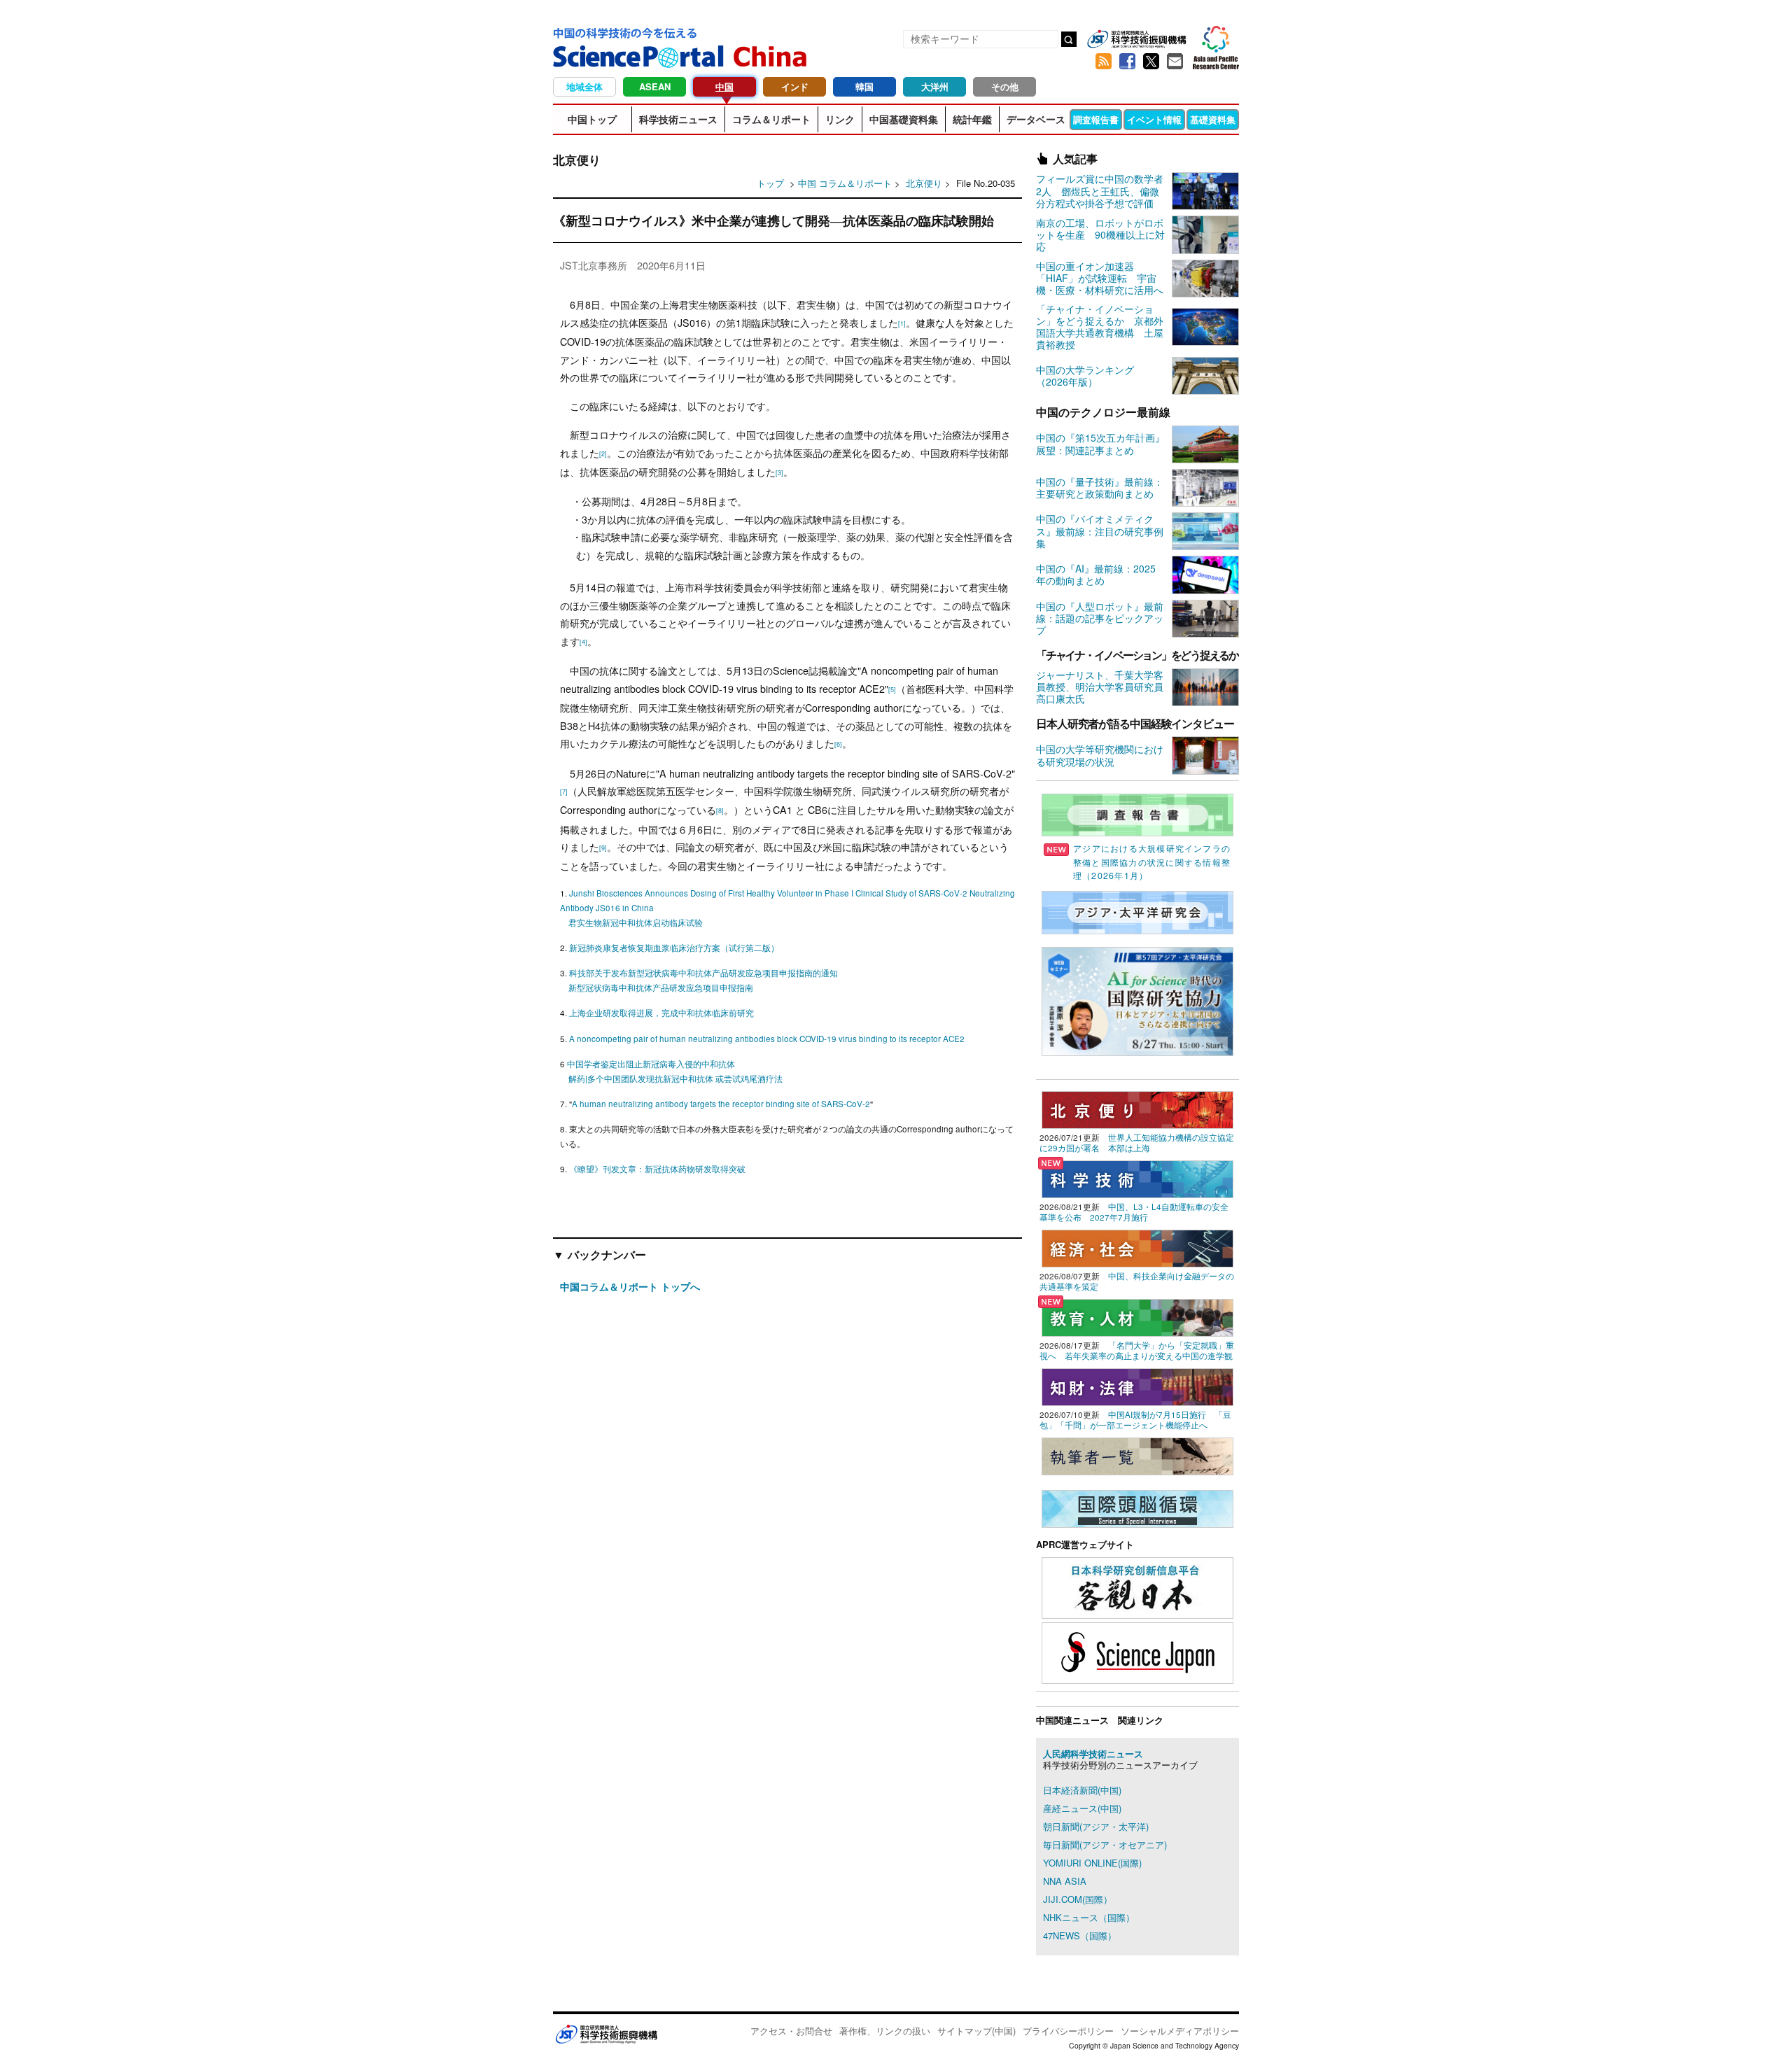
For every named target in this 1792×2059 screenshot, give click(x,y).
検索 (1069, 39)
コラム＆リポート (771, 119)
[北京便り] (1137, 1108)
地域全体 (584, 86)
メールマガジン (1175, 62)
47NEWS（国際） (1080, 1935)
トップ (770, 183)
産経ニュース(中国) (1082, 1808)
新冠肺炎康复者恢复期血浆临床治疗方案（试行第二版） (674, 948)
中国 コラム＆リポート (845, 183)
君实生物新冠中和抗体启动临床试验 (636, 922)
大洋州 (935, 86)
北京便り (925, 183)
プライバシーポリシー (1068, 2031)
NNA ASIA (1065, 1881)
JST (606, 2034)
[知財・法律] (1137, 1385)
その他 (1005, 86)
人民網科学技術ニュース (1093, 1754)
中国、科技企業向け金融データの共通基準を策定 (1137, 1281)
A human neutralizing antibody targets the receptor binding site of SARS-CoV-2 (721, 1104)
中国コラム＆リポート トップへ (630, 1286)
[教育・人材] (1137, 1316)
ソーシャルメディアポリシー (1180, 2031)
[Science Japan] (1137, 1651)
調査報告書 (1096, 119)
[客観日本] (1137, 1586)
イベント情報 (1154, 119)
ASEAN (655, 86)
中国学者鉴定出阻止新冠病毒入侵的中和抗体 (651, 1064)
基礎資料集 (1213, 119)
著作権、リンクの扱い (885, 2031)
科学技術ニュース (678, 119)
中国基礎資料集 (904, 119)
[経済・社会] (1137, 1247)
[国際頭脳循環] (1137, 1507)
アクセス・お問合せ (791, 2031)
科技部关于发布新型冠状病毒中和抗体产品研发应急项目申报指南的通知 (703, 973)
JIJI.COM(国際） (1078, 1899)
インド (795, 86)
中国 (724, 86)
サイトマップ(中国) (976, 2031)
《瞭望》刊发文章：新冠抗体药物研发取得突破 (657, 1169)
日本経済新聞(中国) (1082, 1790)
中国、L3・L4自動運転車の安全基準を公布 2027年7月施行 (1134, 1212)
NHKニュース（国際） (1089, 1917)
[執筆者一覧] (1137, 1455)
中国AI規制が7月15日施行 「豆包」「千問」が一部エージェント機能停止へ (1135, 1420)
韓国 (864, 86)
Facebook (1127, 62)
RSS (1103, 62)
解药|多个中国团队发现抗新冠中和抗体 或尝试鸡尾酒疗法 (675, 1078)
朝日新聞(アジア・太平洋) (1096, 1826)
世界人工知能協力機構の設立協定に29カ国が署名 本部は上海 (1137, 1143)
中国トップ (592, 119)
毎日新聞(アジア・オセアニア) (1105, 1844)
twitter (1151, 62)
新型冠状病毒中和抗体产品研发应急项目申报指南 (661, 988)
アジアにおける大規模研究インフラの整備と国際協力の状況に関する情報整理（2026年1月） (1152, 862)
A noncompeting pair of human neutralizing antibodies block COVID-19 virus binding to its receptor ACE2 (767, 1039)
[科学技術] (1137, 1178)
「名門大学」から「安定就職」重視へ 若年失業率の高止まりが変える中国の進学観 (1137, 1350)
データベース (1036, 119)
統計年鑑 (972, 119)
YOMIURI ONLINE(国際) (1092, 1863)
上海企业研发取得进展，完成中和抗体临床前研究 (661, 1013)
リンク (840, 119)
